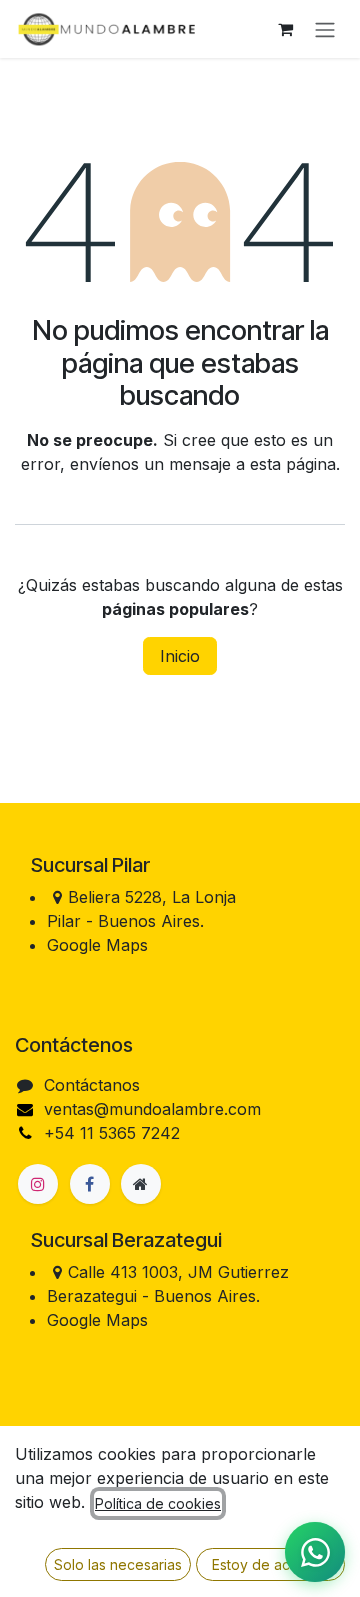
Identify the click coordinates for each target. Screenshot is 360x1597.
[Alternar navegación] (325, 29)
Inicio (180, 656)
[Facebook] (90, 1184)
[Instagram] (38, 1184)
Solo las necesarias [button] (118, 1564)
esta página (293, 464)
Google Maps (97, 945)
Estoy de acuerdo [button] (271, 1564)
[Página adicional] (141, 1184)
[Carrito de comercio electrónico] (285, 29)
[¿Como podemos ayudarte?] (315, 1552)
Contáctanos (92, 1085)
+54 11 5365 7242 (112, 1133)
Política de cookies (158, 1503)
